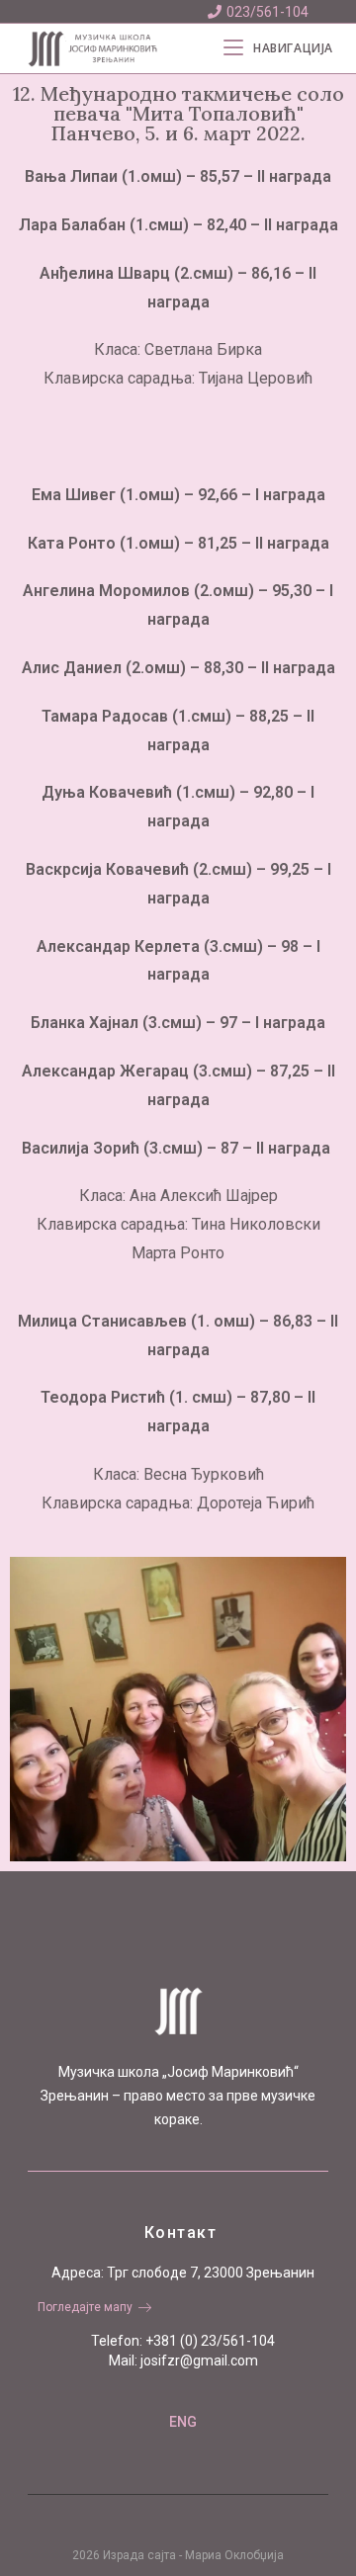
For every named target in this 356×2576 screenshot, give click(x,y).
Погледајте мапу (85, 2307)
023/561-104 (267, 12)
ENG (183, 2422)
